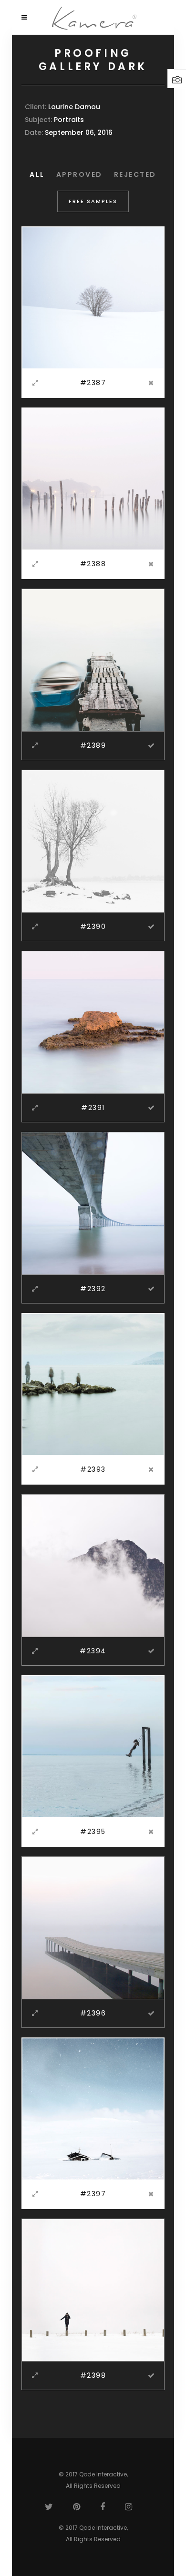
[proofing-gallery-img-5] (93, 1022)
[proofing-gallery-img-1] (93, 297)
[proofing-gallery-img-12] (93, 2290)
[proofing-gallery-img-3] (93, 660)
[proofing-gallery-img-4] (93, 841)
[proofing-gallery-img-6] (93, 1203)
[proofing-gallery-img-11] (93, 2108)
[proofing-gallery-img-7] (93, 1384)
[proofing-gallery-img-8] (93, 1565)
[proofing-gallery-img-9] (93, 1746)
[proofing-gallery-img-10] (93, 1927)
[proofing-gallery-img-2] (93, 479)
